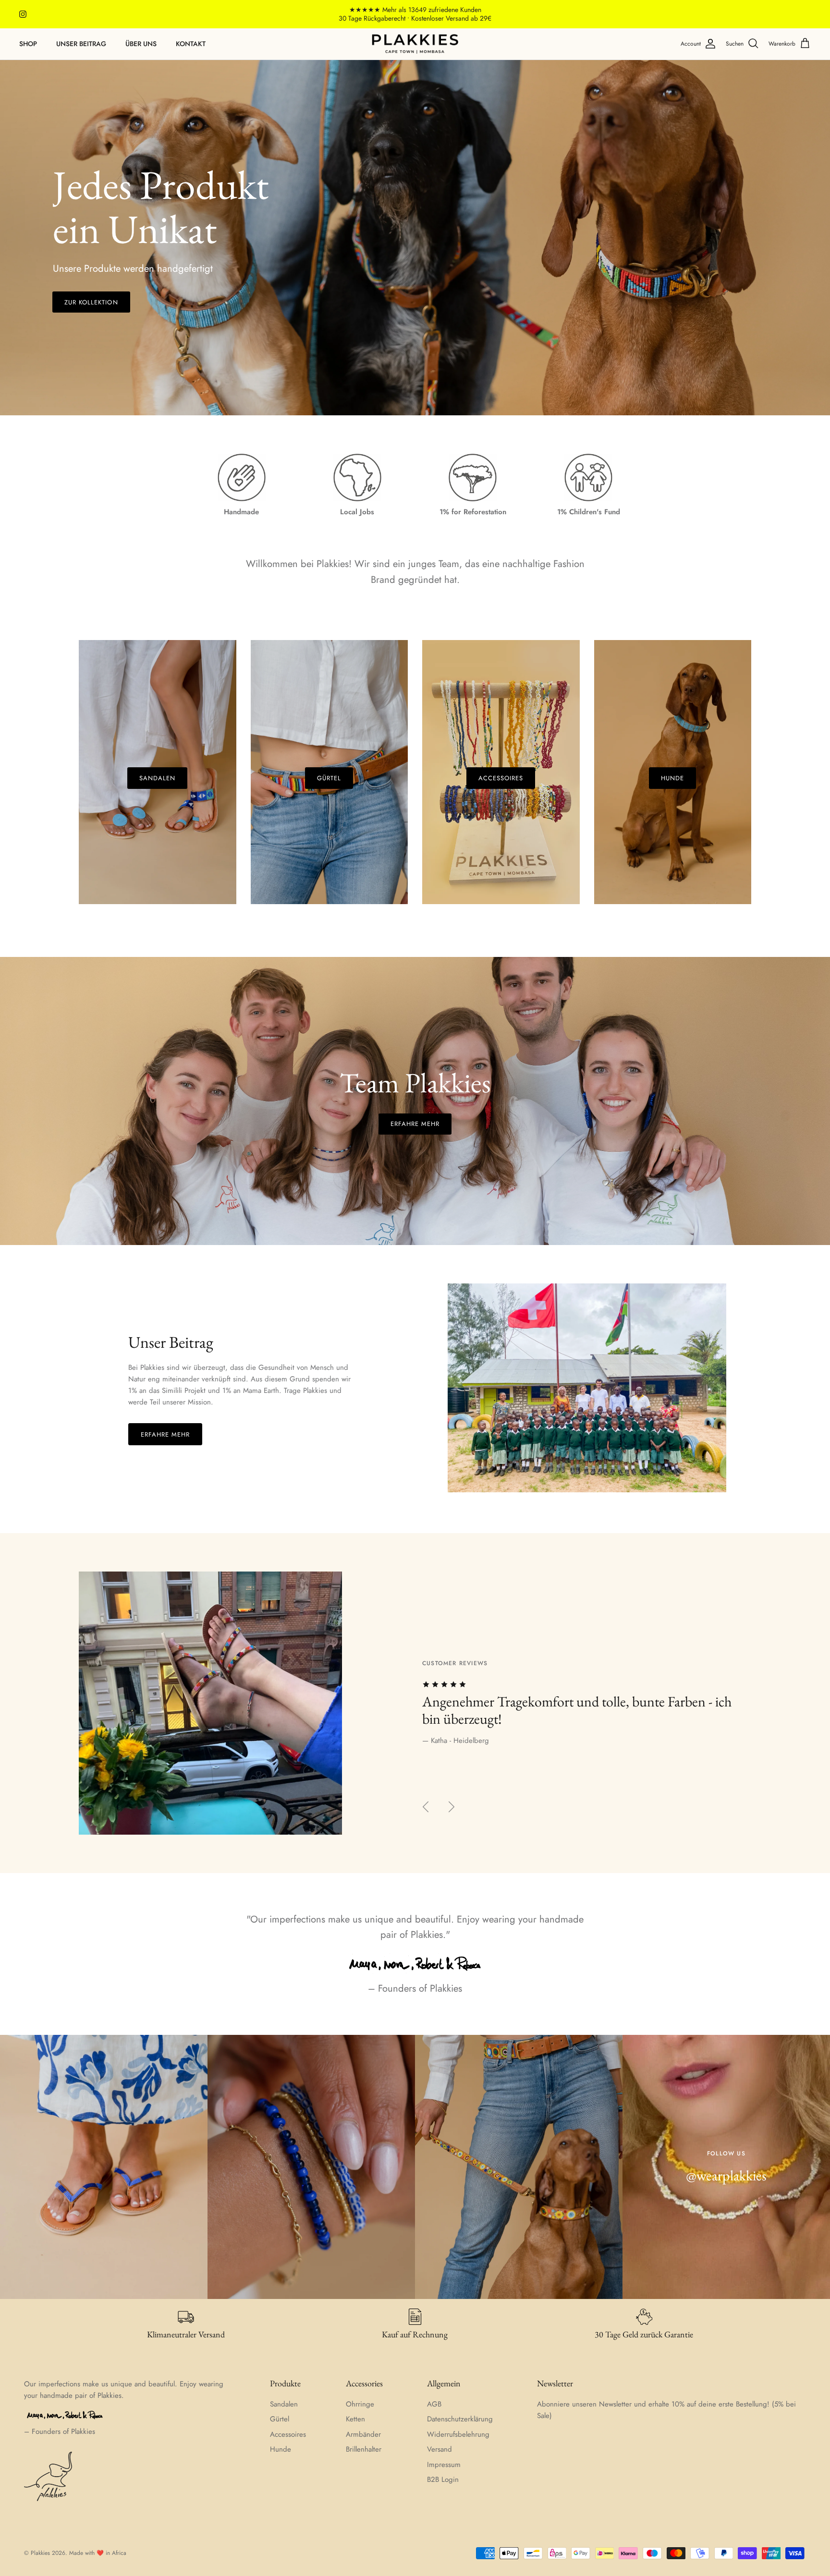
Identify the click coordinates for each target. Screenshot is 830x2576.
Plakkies (40, 2553)
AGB (434, 2404)
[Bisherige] (426, 1807)
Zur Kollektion (91, 302)
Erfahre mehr (415, 1124)
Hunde (281, 2449)
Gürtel (280, 2419)
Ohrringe (360, 2404)
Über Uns (141, 44)
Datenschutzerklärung (460, 2419)
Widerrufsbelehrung (458, 2434)
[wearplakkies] (415, 44)
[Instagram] (23, 14)
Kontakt (191, 44)
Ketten (355, 2419)
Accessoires (288, 2434)
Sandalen (284, 2404)
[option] (415, 238)
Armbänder (363, 2434)
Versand (439, 2449)
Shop (28, 44)
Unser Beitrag (81, 44)
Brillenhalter (364, 2449)
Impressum (444, 2465)
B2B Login (443, 2479)
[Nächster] (452, 1807)
